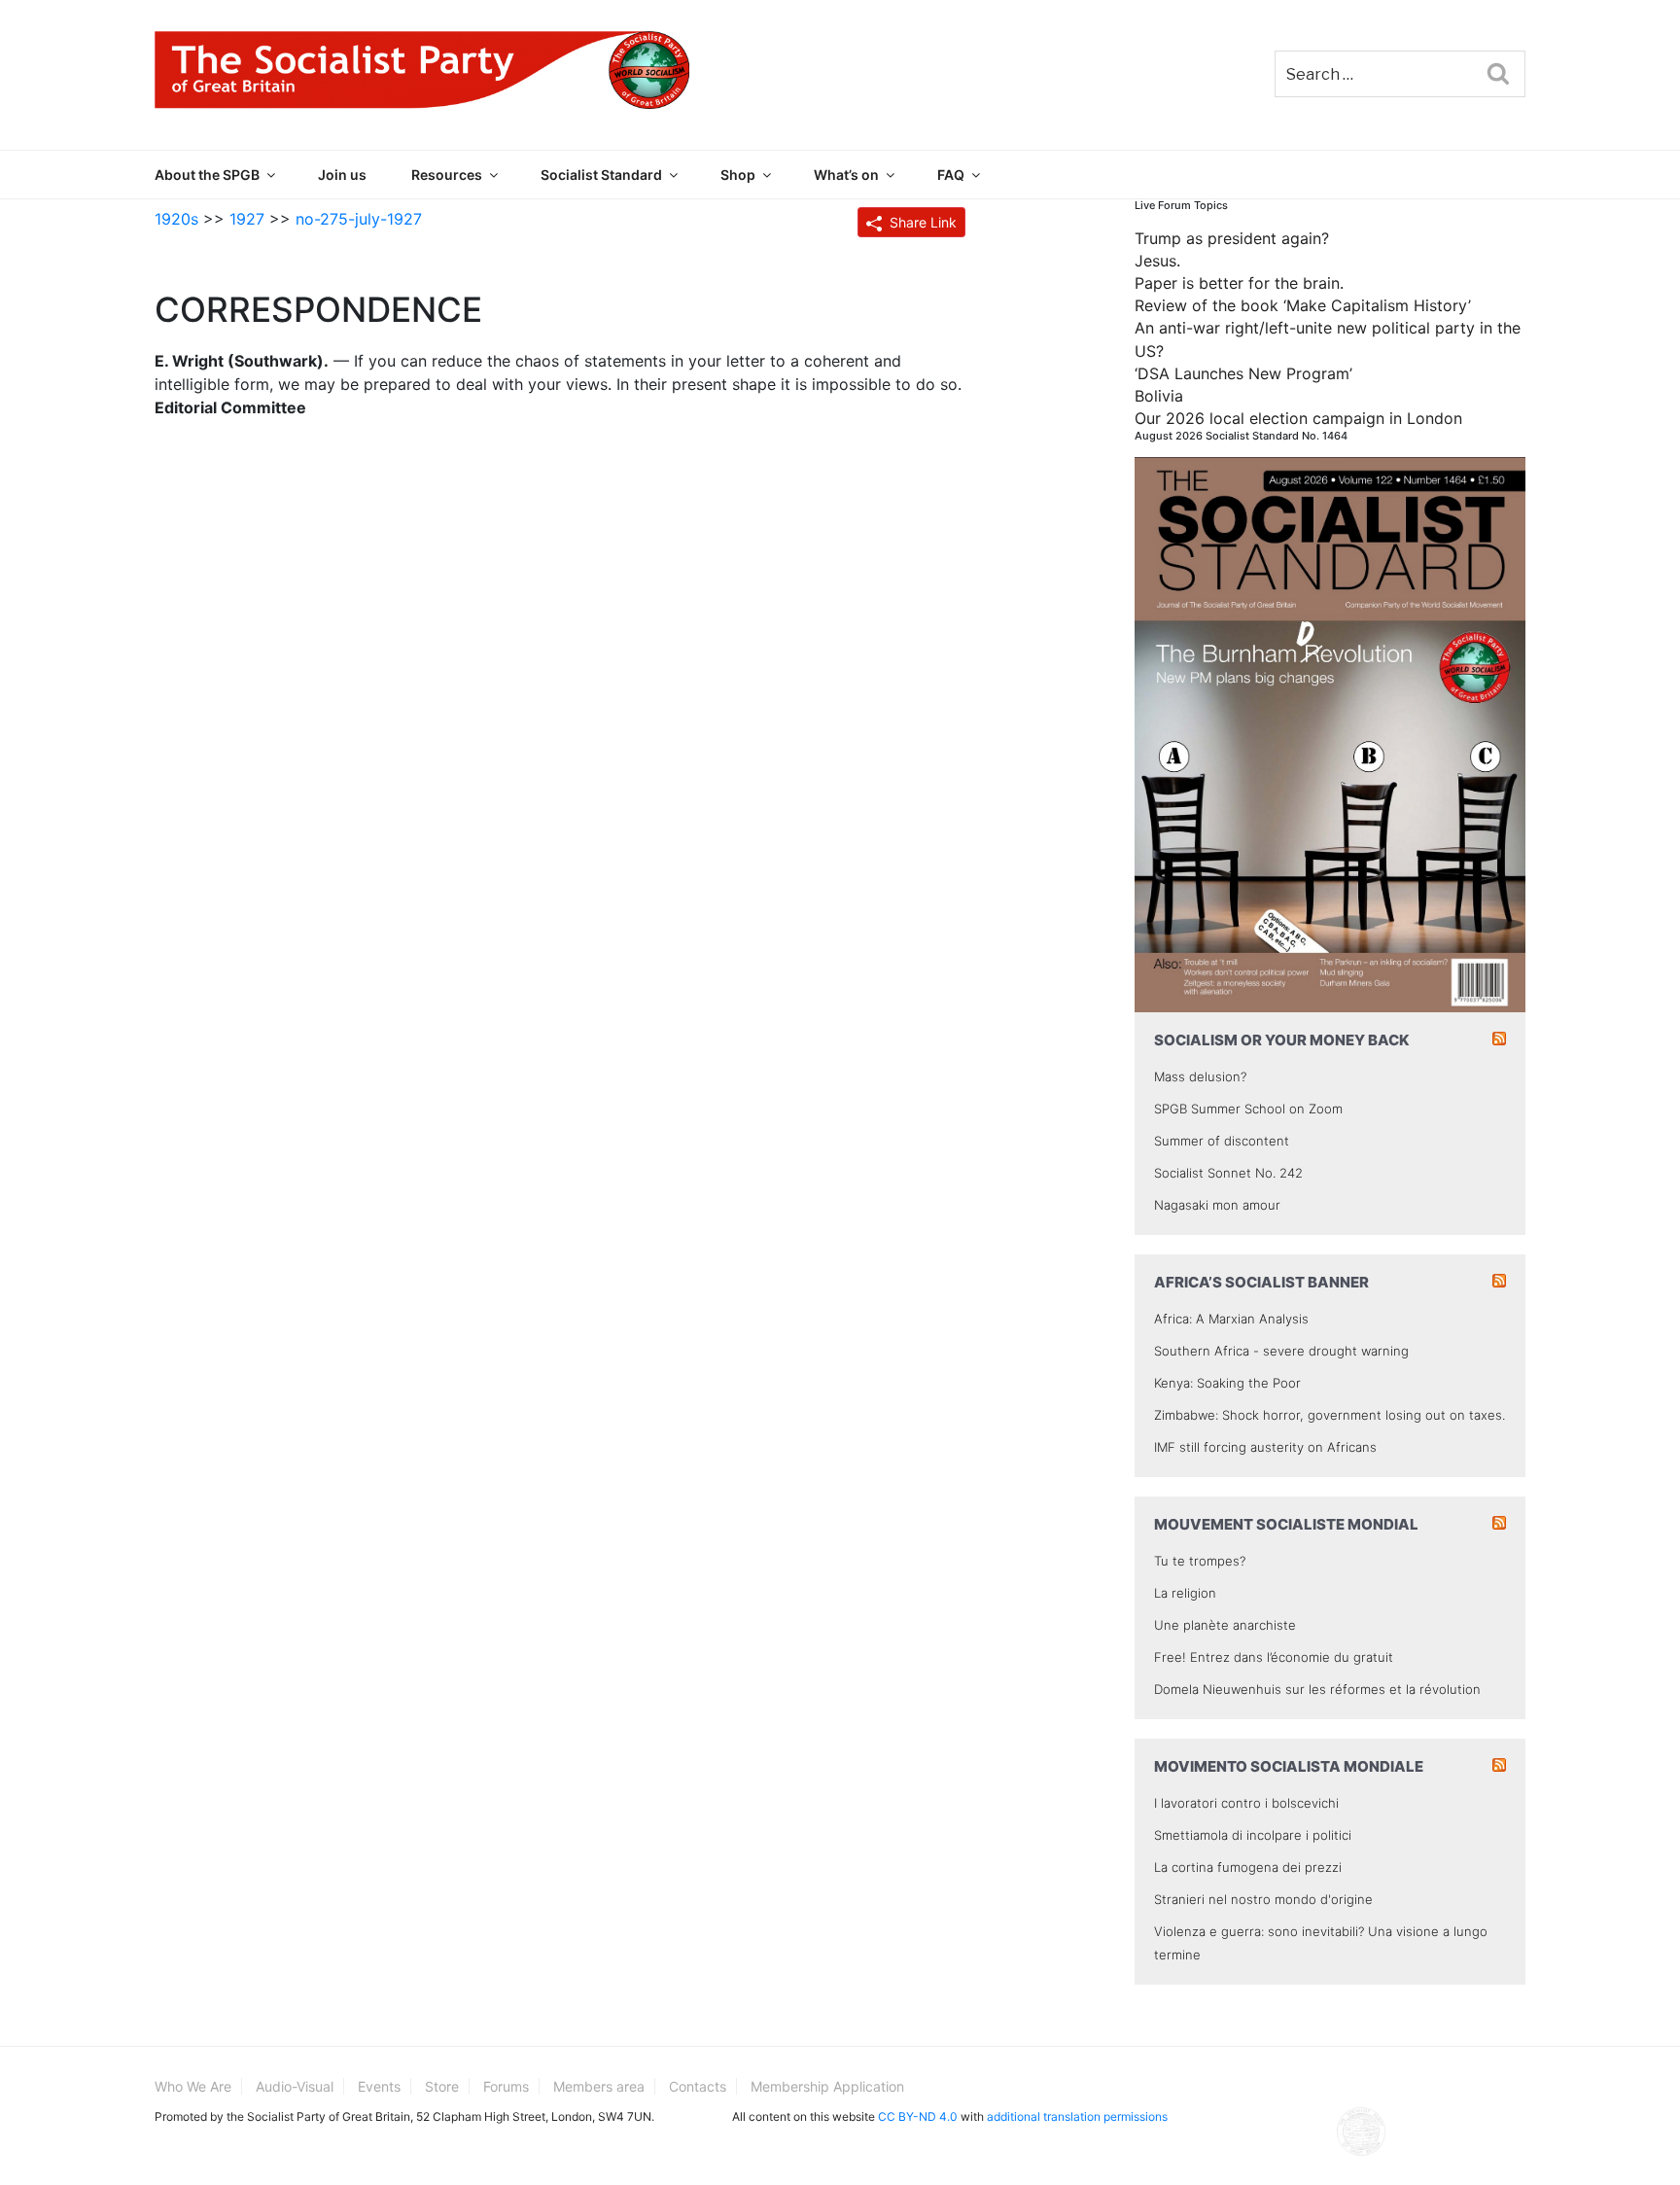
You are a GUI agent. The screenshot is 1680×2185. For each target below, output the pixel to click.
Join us (342, 175)
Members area (599, 2086)
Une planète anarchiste (1225, 1625)
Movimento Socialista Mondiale (1289, 1766)
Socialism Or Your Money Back (1282, 1040)
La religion (1185, 1593)
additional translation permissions (1077, 2116)
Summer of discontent (1222, 1141)
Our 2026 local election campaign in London (1298, 418)
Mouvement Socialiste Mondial (1286, 1524)
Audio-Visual (295, 2086)
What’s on (846, 175)
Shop (738, 175)
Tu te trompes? (1200, 1561)
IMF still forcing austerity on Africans (1265, 1447)
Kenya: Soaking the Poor (1227, 1383)
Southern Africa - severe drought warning (1281, 1351)
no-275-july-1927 (359, 219)
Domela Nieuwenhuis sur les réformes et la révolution (1317, 1689)
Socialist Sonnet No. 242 (1228, 1173)
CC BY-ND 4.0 (918, 2116)
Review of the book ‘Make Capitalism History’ (1303, 305)
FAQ (951, 175)
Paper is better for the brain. (1239, 283)
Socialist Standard (601, 175)
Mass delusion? (1200, 1076)
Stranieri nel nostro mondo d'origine (1263, 1899)
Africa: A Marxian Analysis (1231, 1319)
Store (442, 2086)
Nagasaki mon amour (1217, 1205)
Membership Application (827, 2086)
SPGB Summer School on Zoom (1248, 1109)
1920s (176, 219)
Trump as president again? (1232, 238)
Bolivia (1159, 396)
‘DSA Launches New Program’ (1243, 373)
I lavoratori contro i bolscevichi (1246, 1803)
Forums (506, 2086)
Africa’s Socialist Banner (1261, 1282)
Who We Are (193, 2086)
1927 (247, 219)
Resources (447, 175)
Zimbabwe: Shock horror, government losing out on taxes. (1330, 1415)
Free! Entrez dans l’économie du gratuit (1274, 1657)
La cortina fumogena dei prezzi (1248, 1867)
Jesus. (1157, 261)
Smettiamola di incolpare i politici (1253, 1835)
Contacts (698, 2086)
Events (379, 2086)
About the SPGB (207, 175)
